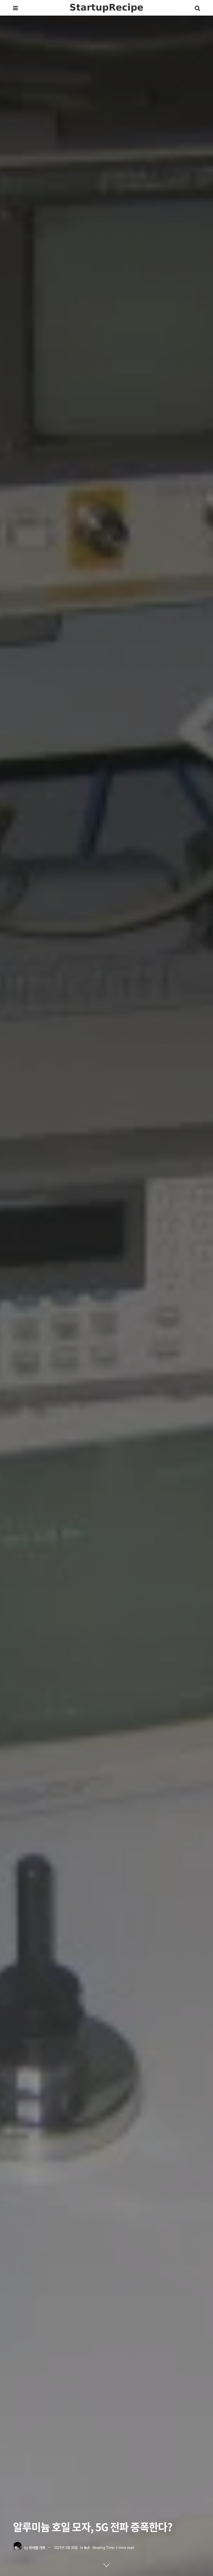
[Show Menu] (15, 8)
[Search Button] (197, 8)
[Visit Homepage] (106, 8)
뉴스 (87, 2547)
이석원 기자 (37, 2547)
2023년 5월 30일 (66, 2547)
